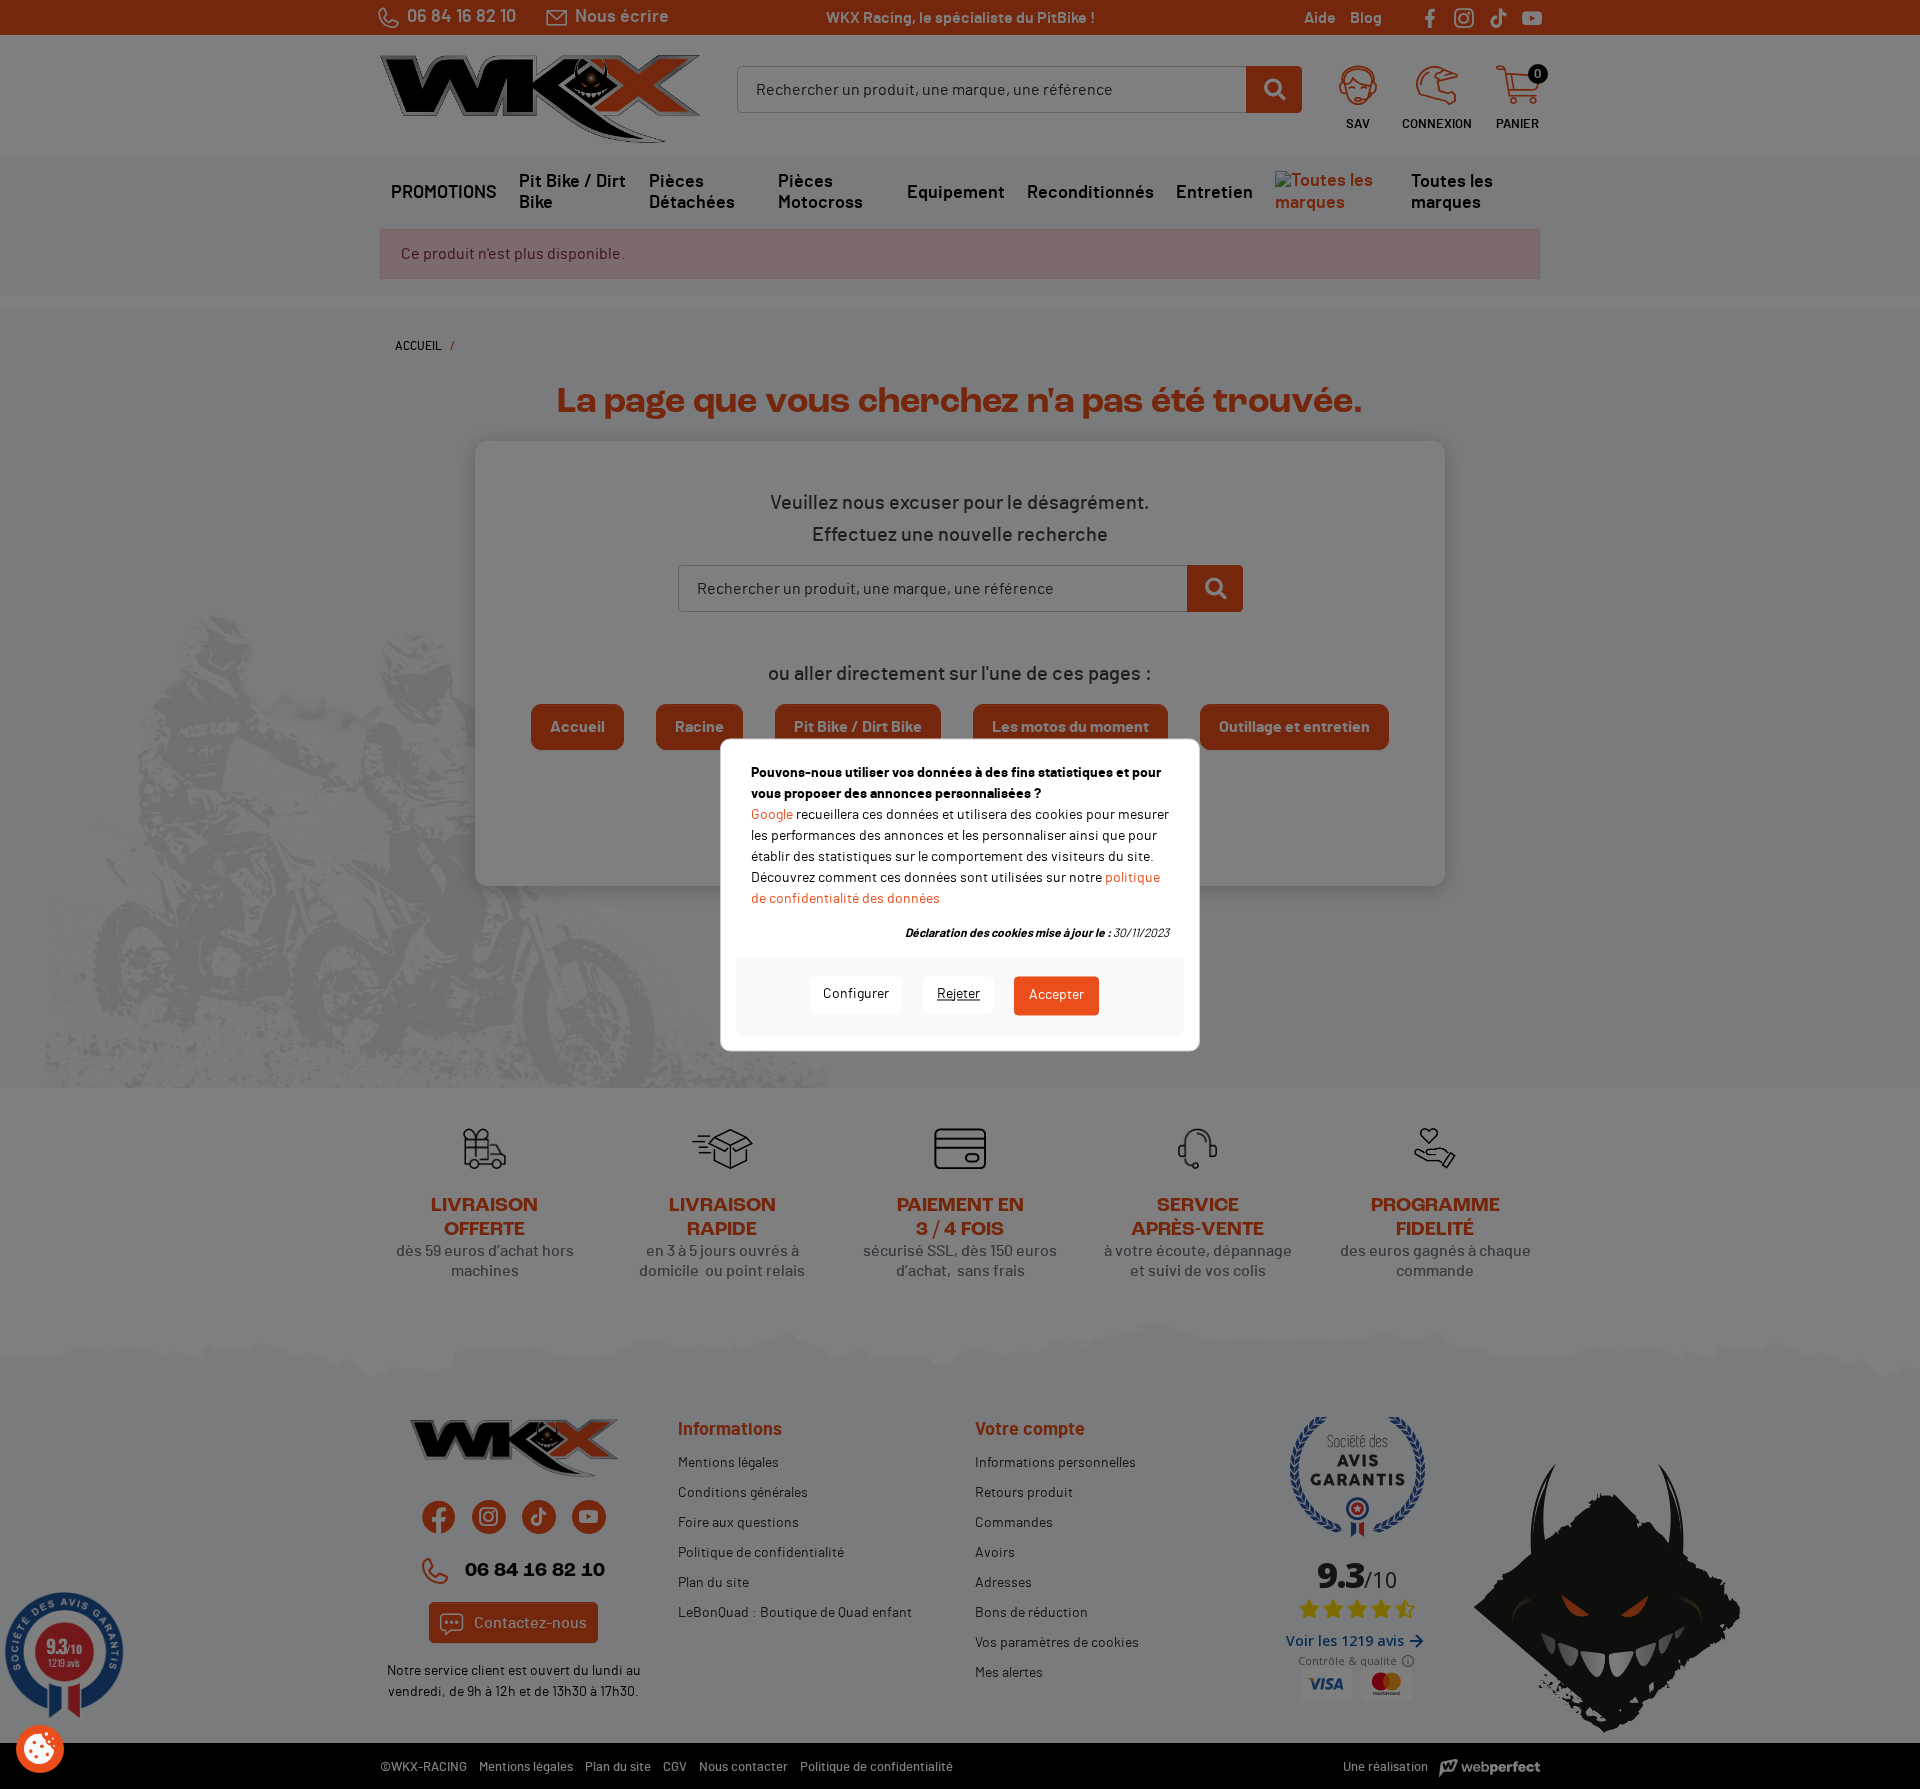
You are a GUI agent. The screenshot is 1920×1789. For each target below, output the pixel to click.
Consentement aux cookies (40, 1750)
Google (772, 815)
